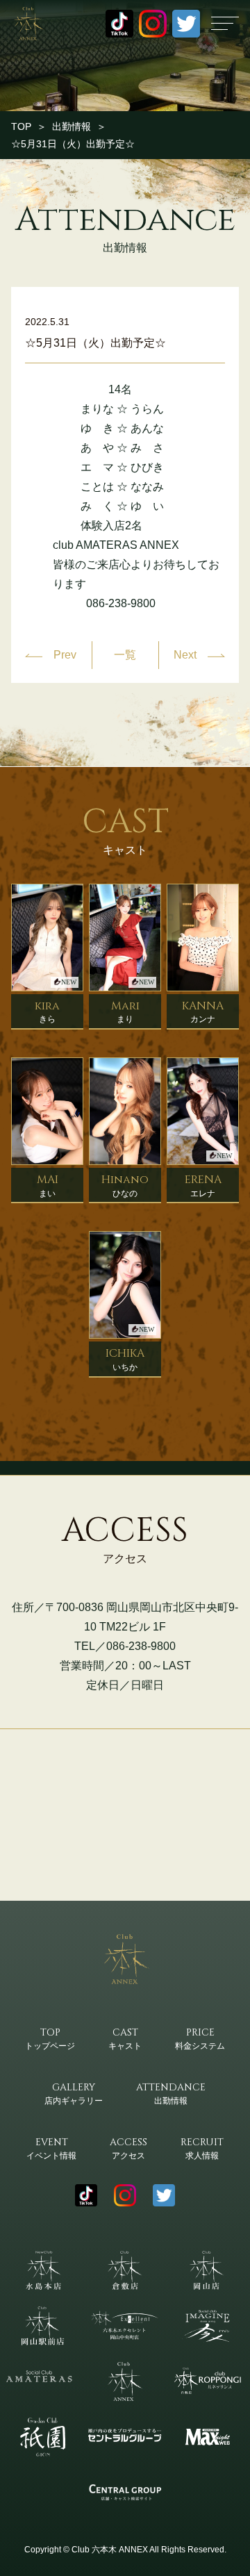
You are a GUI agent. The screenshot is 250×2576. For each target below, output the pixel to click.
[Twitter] (186, 24)
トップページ (50, 2038)
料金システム (200, 2038)
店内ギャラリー (74, 2093)
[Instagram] (153, 24)
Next (185, 655)
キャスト (125, 2038)
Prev (65, 655)
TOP (21, 126)
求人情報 (202, 2148)
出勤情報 (72, 126)
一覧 (125, 655)
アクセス (128, 2148)
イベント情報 (51, 2148)
